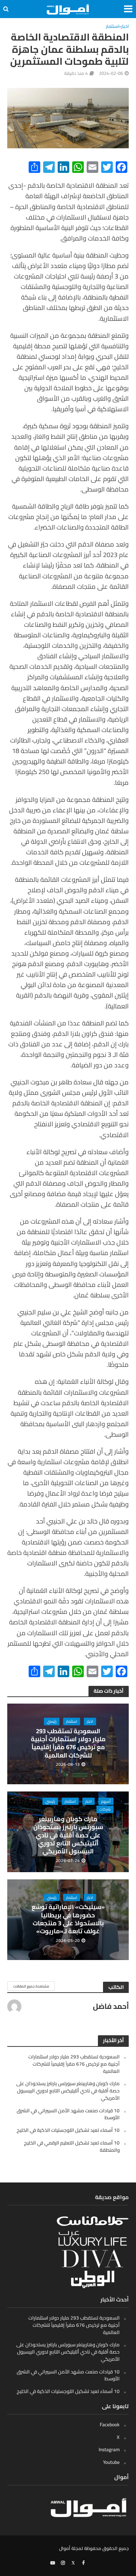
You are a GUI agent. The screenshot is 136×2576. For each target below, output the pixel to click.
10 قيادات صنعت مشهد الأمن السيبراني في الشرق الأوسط (68, 2114)
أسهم (106, 1801)
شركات (105, 1809)
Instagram (109, 2449)
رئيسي (52, 1721)
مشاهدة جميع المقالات (31, 1986)
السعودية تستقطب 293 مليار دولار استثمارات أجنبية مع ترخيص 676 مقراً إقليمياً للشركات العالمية (68, 1743)
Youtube (111, 2462)
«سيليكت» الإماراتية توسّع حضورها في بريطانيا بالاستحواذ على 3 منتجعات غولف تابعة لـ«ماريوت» (68, 1919)
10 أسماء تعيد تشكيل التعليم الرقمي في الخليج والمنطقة (72, 2146)
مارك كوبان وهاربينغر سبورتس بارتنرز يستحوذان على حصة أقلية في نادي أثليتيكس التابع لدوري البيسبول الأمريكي (68, 1835)
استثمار (112, 27)
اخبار (125, 27)
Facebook (110, 2424)
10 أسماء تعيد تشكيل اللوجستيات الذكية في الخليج (68, 2130)
